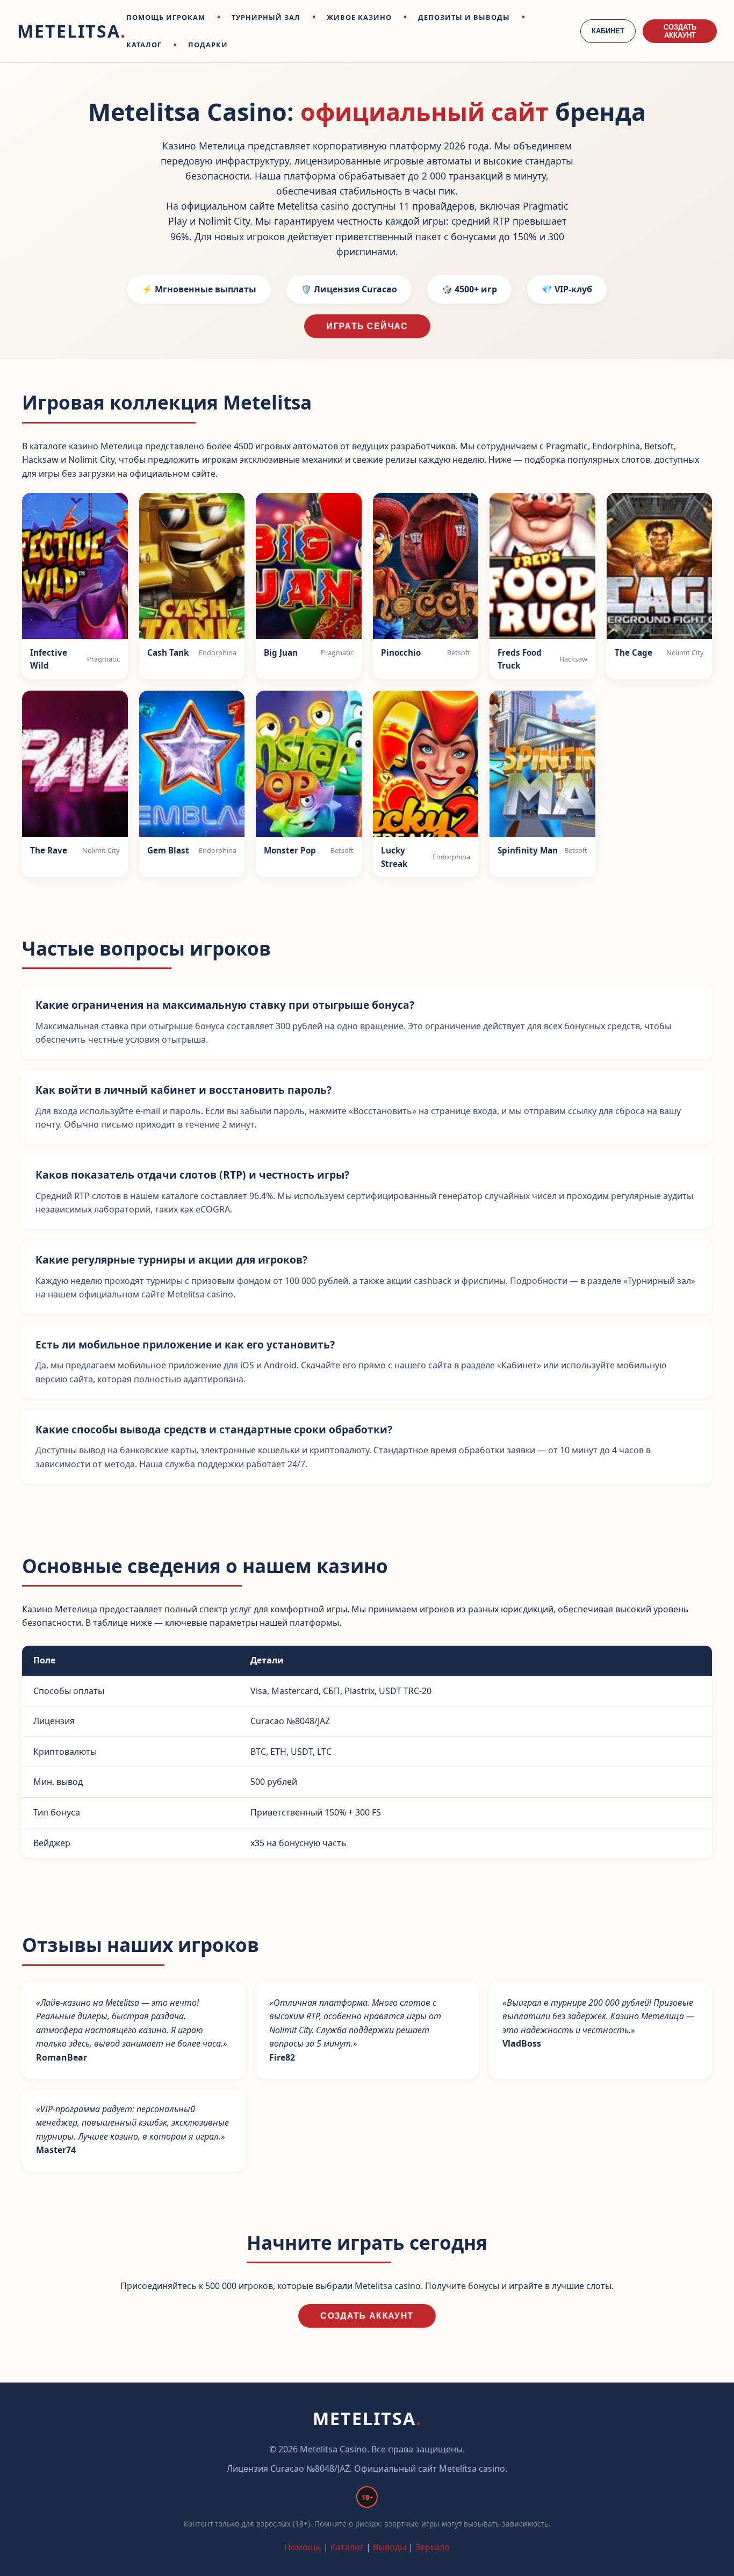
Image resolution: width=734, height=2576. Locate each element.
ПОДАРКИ (208, 45)
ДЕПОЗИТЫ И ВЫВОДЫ (464, 17)
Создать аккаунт (367, 2316)
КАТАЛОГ (144, 45)
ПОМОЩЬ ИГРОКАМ (166, 17)
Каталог (347, 2547)
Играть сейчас (367, 326)
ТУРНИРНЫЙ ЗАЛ (266, 17)
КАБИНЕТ (608, 31)
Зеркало (433, 2547)
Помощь (303, 2547)
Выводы (390, 2547)
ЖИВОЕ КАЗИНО (359, 17)
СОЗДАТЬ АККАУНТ (680, 31)
